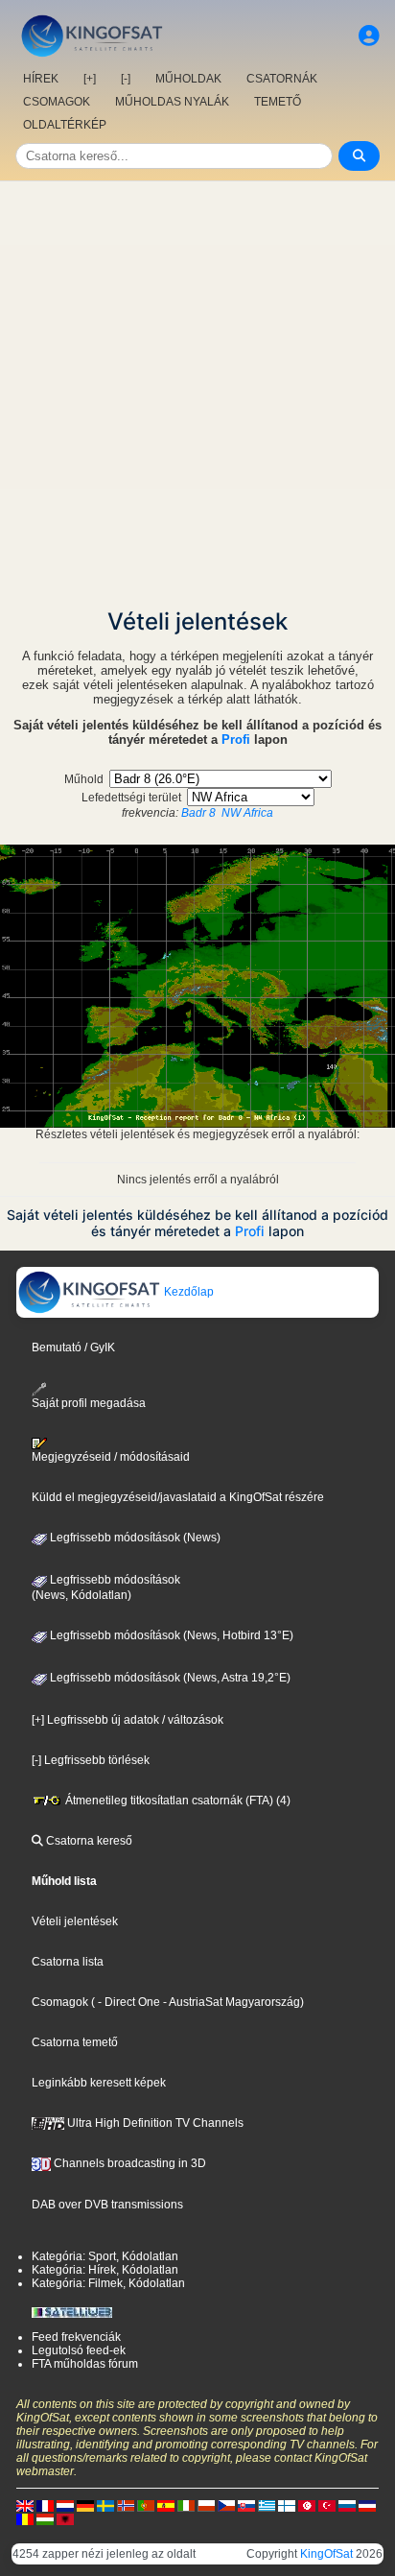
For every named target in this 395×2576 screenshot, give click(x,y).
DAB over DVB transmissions (107, 2205)
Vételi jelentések (75, 1921)
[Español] (166, 2505)
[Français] (45, 2505)
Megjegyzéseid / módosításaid (111, 1457)
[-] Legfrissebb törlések (91, 1760)
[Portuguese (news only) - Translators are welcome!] (146, 2505)
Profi (236, 739)
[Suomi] (287, 2505)
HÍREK (41, 79)
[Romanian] (25, 2518)
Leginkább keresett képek (99, 2083)
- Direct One (129, 2002)
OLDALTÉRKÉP (65, 125)
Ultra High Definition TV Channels (154, 2123)
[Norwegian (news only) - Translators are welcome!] (126, 2505)
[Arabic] (307, 2505)
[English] (25, 2505)
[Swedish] (105, 2505)
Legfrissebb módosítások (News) (134, 1538)
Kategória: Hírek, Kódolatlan (105, 2270)
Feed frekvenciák (76, 2337)
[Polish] (206, 2505)
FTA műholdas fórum (85, 2364)
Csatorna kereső (88, 1841)
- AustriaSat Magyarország (230, 2002)
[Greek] (267, 2505)
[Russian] (347, 2505)
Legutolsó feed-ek (79, 2350)
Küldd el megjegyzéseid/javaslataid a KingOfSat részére (178, 1497)
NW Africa (247, 813)
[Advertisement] (197, 389)
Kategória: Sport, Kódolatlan (105, 2256)
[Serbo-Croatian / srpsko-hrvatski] (367, 2505)
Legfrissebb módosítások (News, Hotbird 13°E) (170, 1635)
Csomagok (60, 2002)
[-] (126, 79)
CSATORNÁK (282, 79)
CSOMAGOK (57, 102)
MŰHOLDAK (188, 79)
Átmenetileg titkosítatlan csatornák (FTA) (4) (176, 1801)
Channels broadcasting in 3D (128, 2163)
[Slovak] (246, 2505)
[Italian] (186, 2505)
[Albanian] (65, 2518)
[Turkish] (327, 2505)
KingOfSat (326, 2554)
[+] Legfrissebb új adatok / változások (128, 1720)
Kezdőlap (187, 1292)
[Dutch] (65, 2505)
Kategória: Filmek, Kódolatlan (108, 2283)
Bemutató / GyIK (73, 1348)
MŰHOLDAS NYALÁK (172, 102)
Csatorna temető (75, 2042)
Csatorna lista (68, 1962)
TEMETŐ (278, 102)
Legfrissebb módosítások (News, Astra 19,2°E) (169, 1678)
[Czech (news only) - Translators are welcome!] (226, 2505)
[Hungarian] (45, 2518)
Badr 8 (198, 813)
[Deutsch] (85, 2505)
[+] (90, 79)
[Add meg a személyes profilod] (369, 36)
